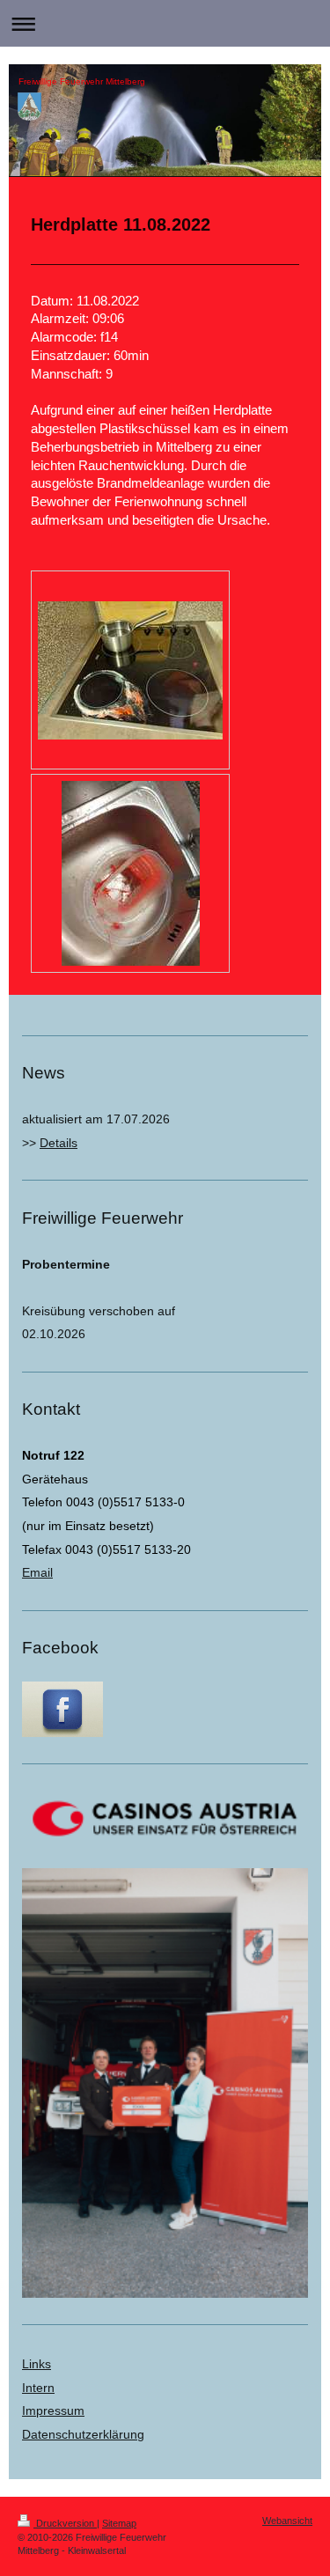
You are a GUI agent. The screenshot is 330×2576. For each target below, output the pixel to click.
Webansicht (287, 2521)
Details (59, 1143)
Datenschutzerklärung (83, 2434)
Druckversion (65, 2523)
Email (37, 1572)
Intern (38, 2388)
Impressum (53, 2410)
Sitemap (119, 2523)
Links (37, 2364)
